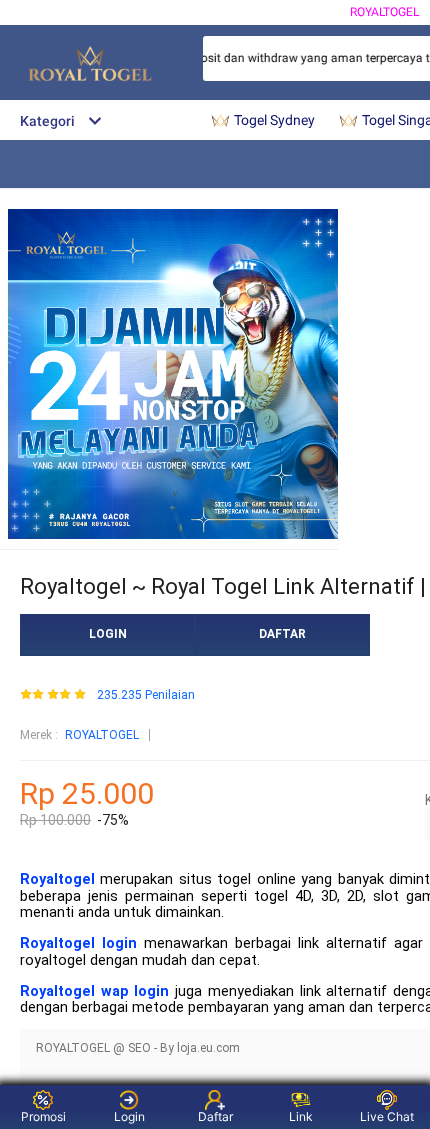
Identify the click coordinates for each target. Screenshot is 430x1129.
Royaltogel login (78, 943)
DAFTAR (282, 634)
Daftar (215, 1116)
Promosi (43, 1116)
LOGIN (108, 634)
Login (129, 1116)
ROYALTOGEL (384, 12)
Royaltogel (57, 879)
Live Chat (387, 1116)
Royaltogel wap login (94, 991)
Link (301, 1116)
